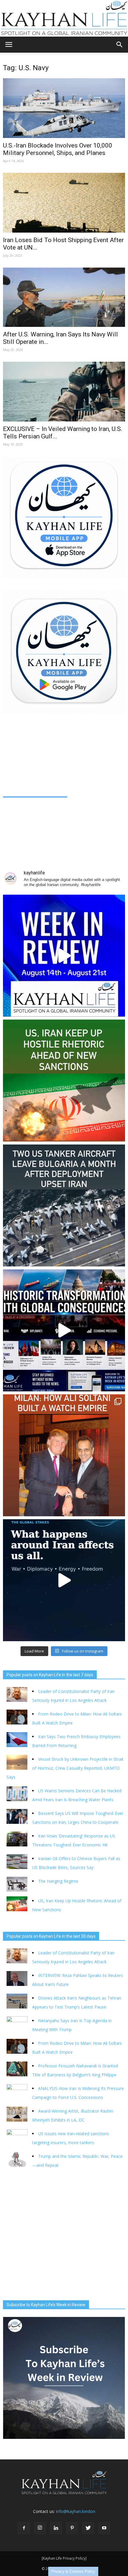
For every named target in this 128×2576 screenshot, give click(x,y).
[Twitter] (88, 2528)
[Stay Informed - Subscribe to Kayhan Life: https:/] (64, 1330)
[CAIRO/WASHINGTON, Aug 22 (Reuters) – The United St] (64, 1081)
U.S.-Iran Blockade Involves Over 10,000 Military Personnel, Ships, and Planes (58, 149)
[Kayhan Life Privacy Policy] (64, 2558)
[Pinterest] (72, 2528)
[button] (120, 45)
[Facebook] (24, 2528)
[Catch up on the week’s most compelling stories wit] (64, 956)
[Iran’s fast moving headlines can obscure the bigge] (64, 1580)
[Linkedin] (56, 2528)
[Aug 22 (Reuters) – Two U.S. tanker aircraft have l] (64, 1205)
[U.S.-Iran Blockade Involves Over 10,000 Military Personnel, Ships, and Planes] (64, 108)
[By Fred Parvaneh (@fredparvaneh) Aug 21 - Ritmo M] (64, 1455)
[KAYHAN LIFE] (64, 18)
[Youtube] (104, 2528)
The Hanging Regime (58, 1881)
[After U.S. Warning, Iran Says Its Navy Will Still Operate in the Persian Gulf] (64, 297)
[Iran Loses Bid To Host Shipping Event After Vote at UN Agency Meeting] (64, 203)
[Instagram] (40, 2528)
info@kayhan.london (76, 2511)
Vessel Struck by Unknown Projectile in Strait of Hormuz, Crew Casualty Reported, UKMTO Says (65, 1768)
